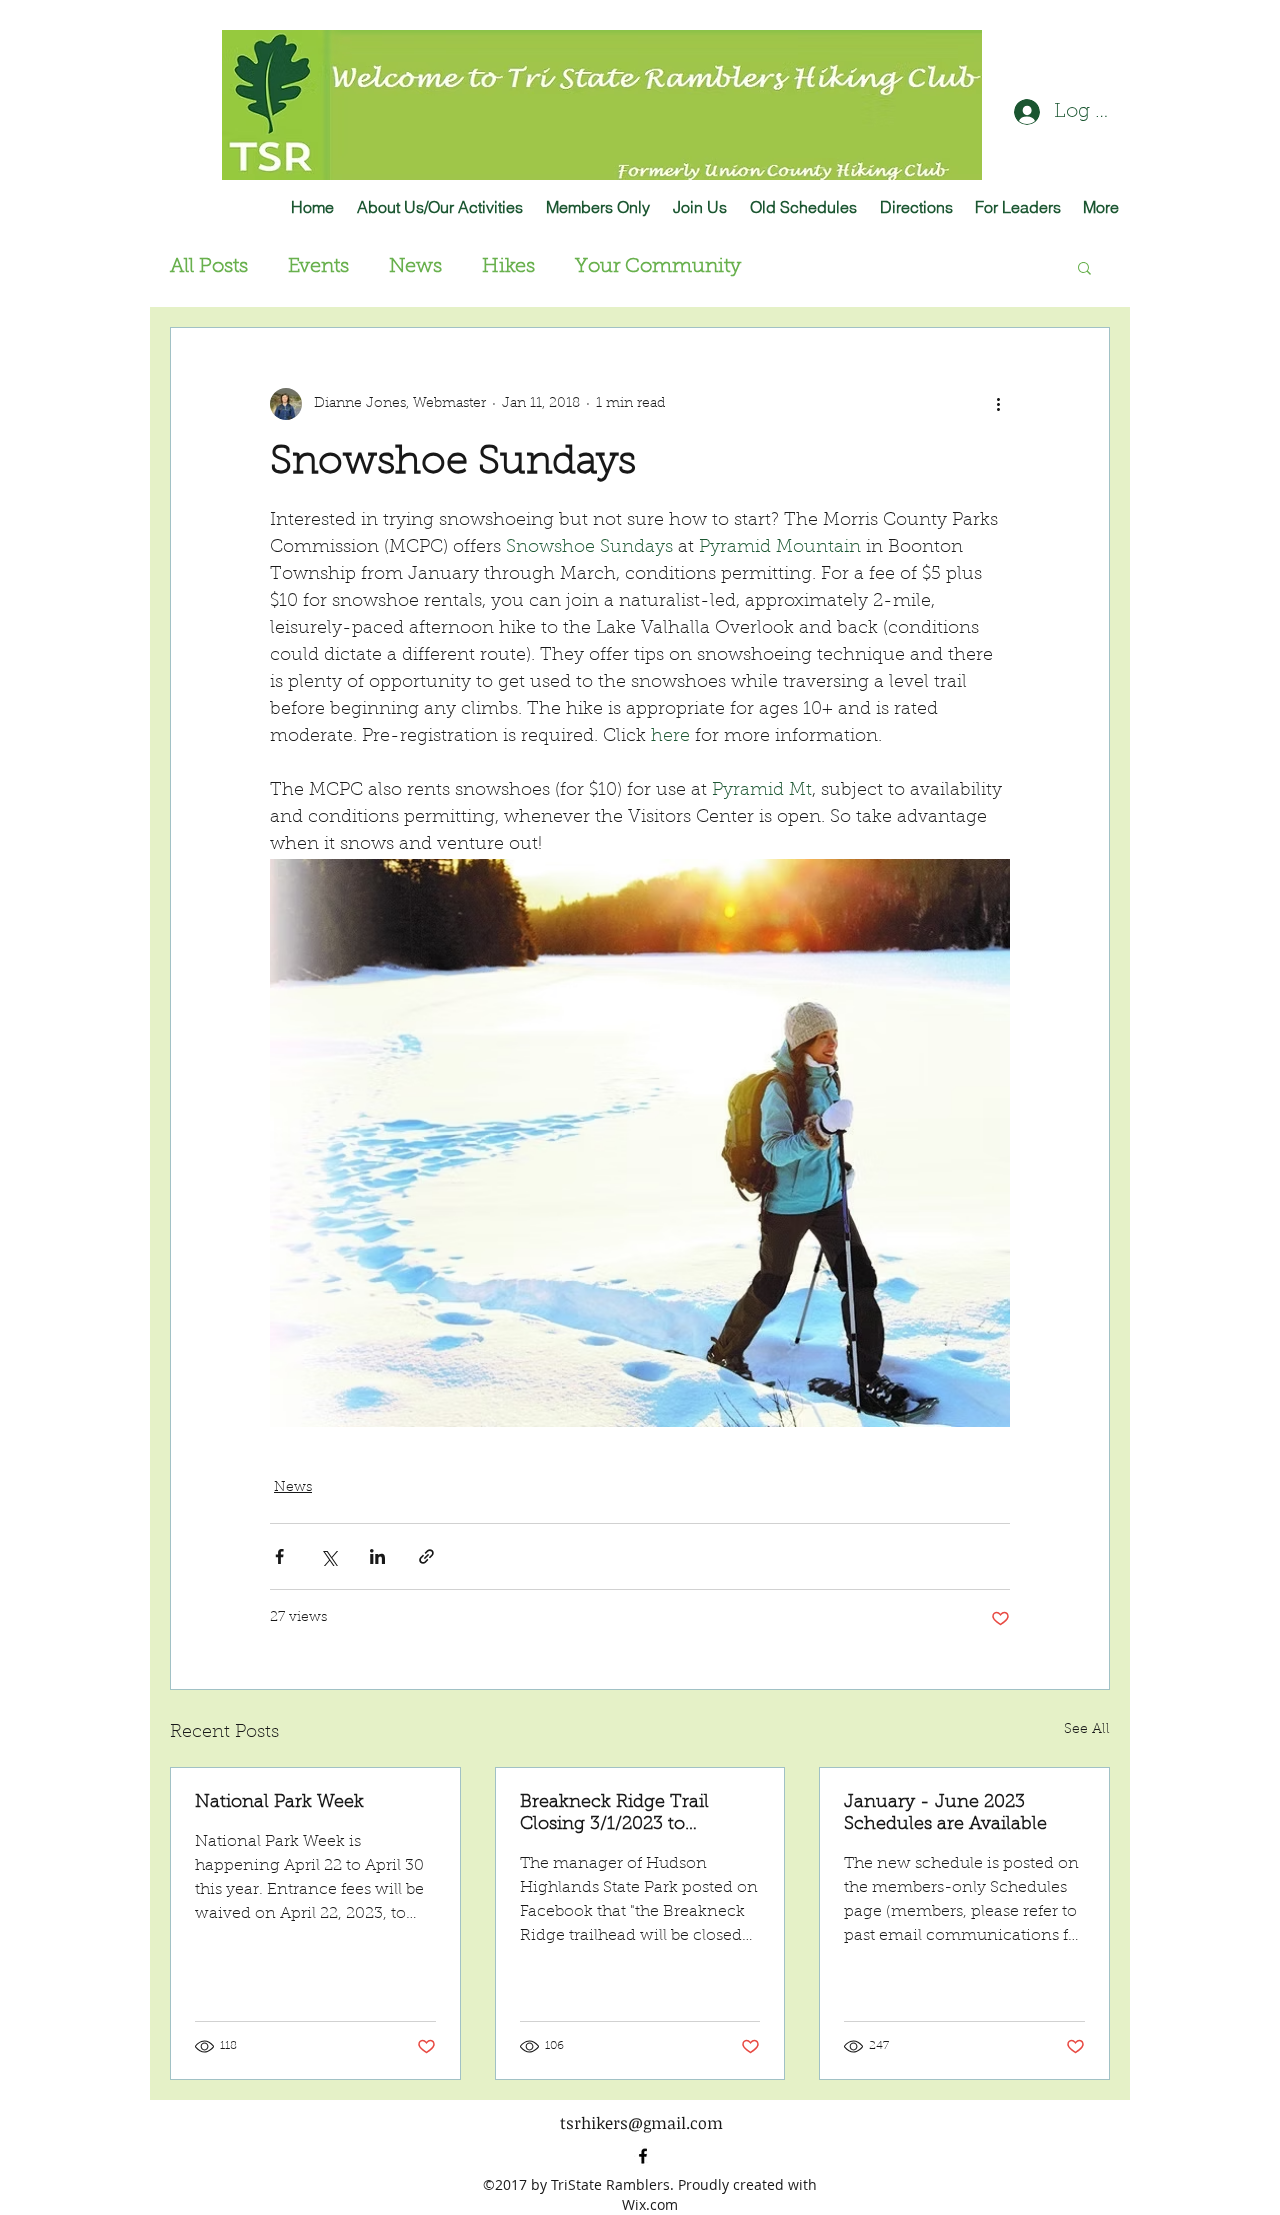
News (415, 267)
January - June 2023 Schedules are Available (945, 1814)
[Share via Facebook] (279, 1556)
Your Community (658, 267)
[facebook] (643, 2156)
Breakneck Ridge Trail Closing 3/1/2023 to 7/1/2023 (614, 1815)
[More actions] (998, 404)
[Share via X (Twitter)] (328, 1556)
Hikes (508, 267)
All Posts (209, 267)
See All (1087, 1730)
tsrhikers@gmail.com (641, 2123)
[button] (1084, 267)
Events (318, 267)
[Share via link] (426, 1556)
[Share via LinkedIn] (377, 1556)
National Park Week (279, 1803)
